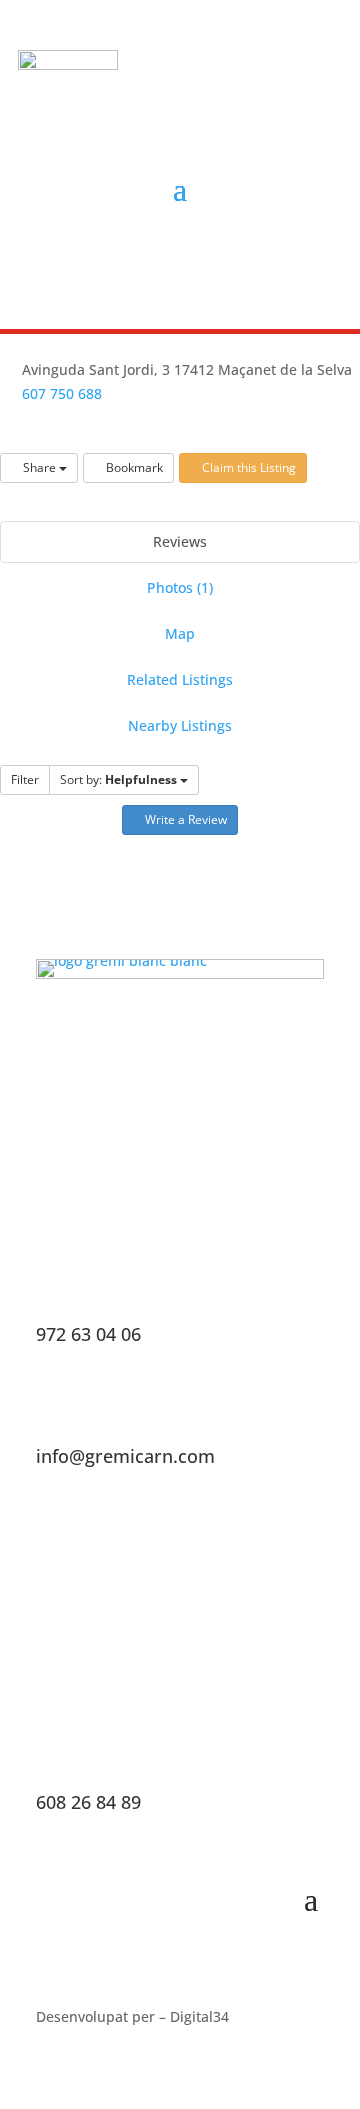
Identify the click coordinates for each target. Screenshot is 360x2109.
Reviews (180, 541)
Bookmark (133, 467)
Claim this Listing (247, 467)
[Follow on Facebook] (129, 261)
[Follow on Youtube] (221, 261)
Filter (25, 779)
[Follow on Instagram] (175, 261)
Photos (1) (180, 587)
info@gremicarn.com (125, 1456)
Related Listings (180, 679)
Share (39, 467)
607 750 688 (62, 393)
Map (180, 633)
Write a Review (184, 819)
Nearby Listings (180, 725)
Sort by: (118, 779)
